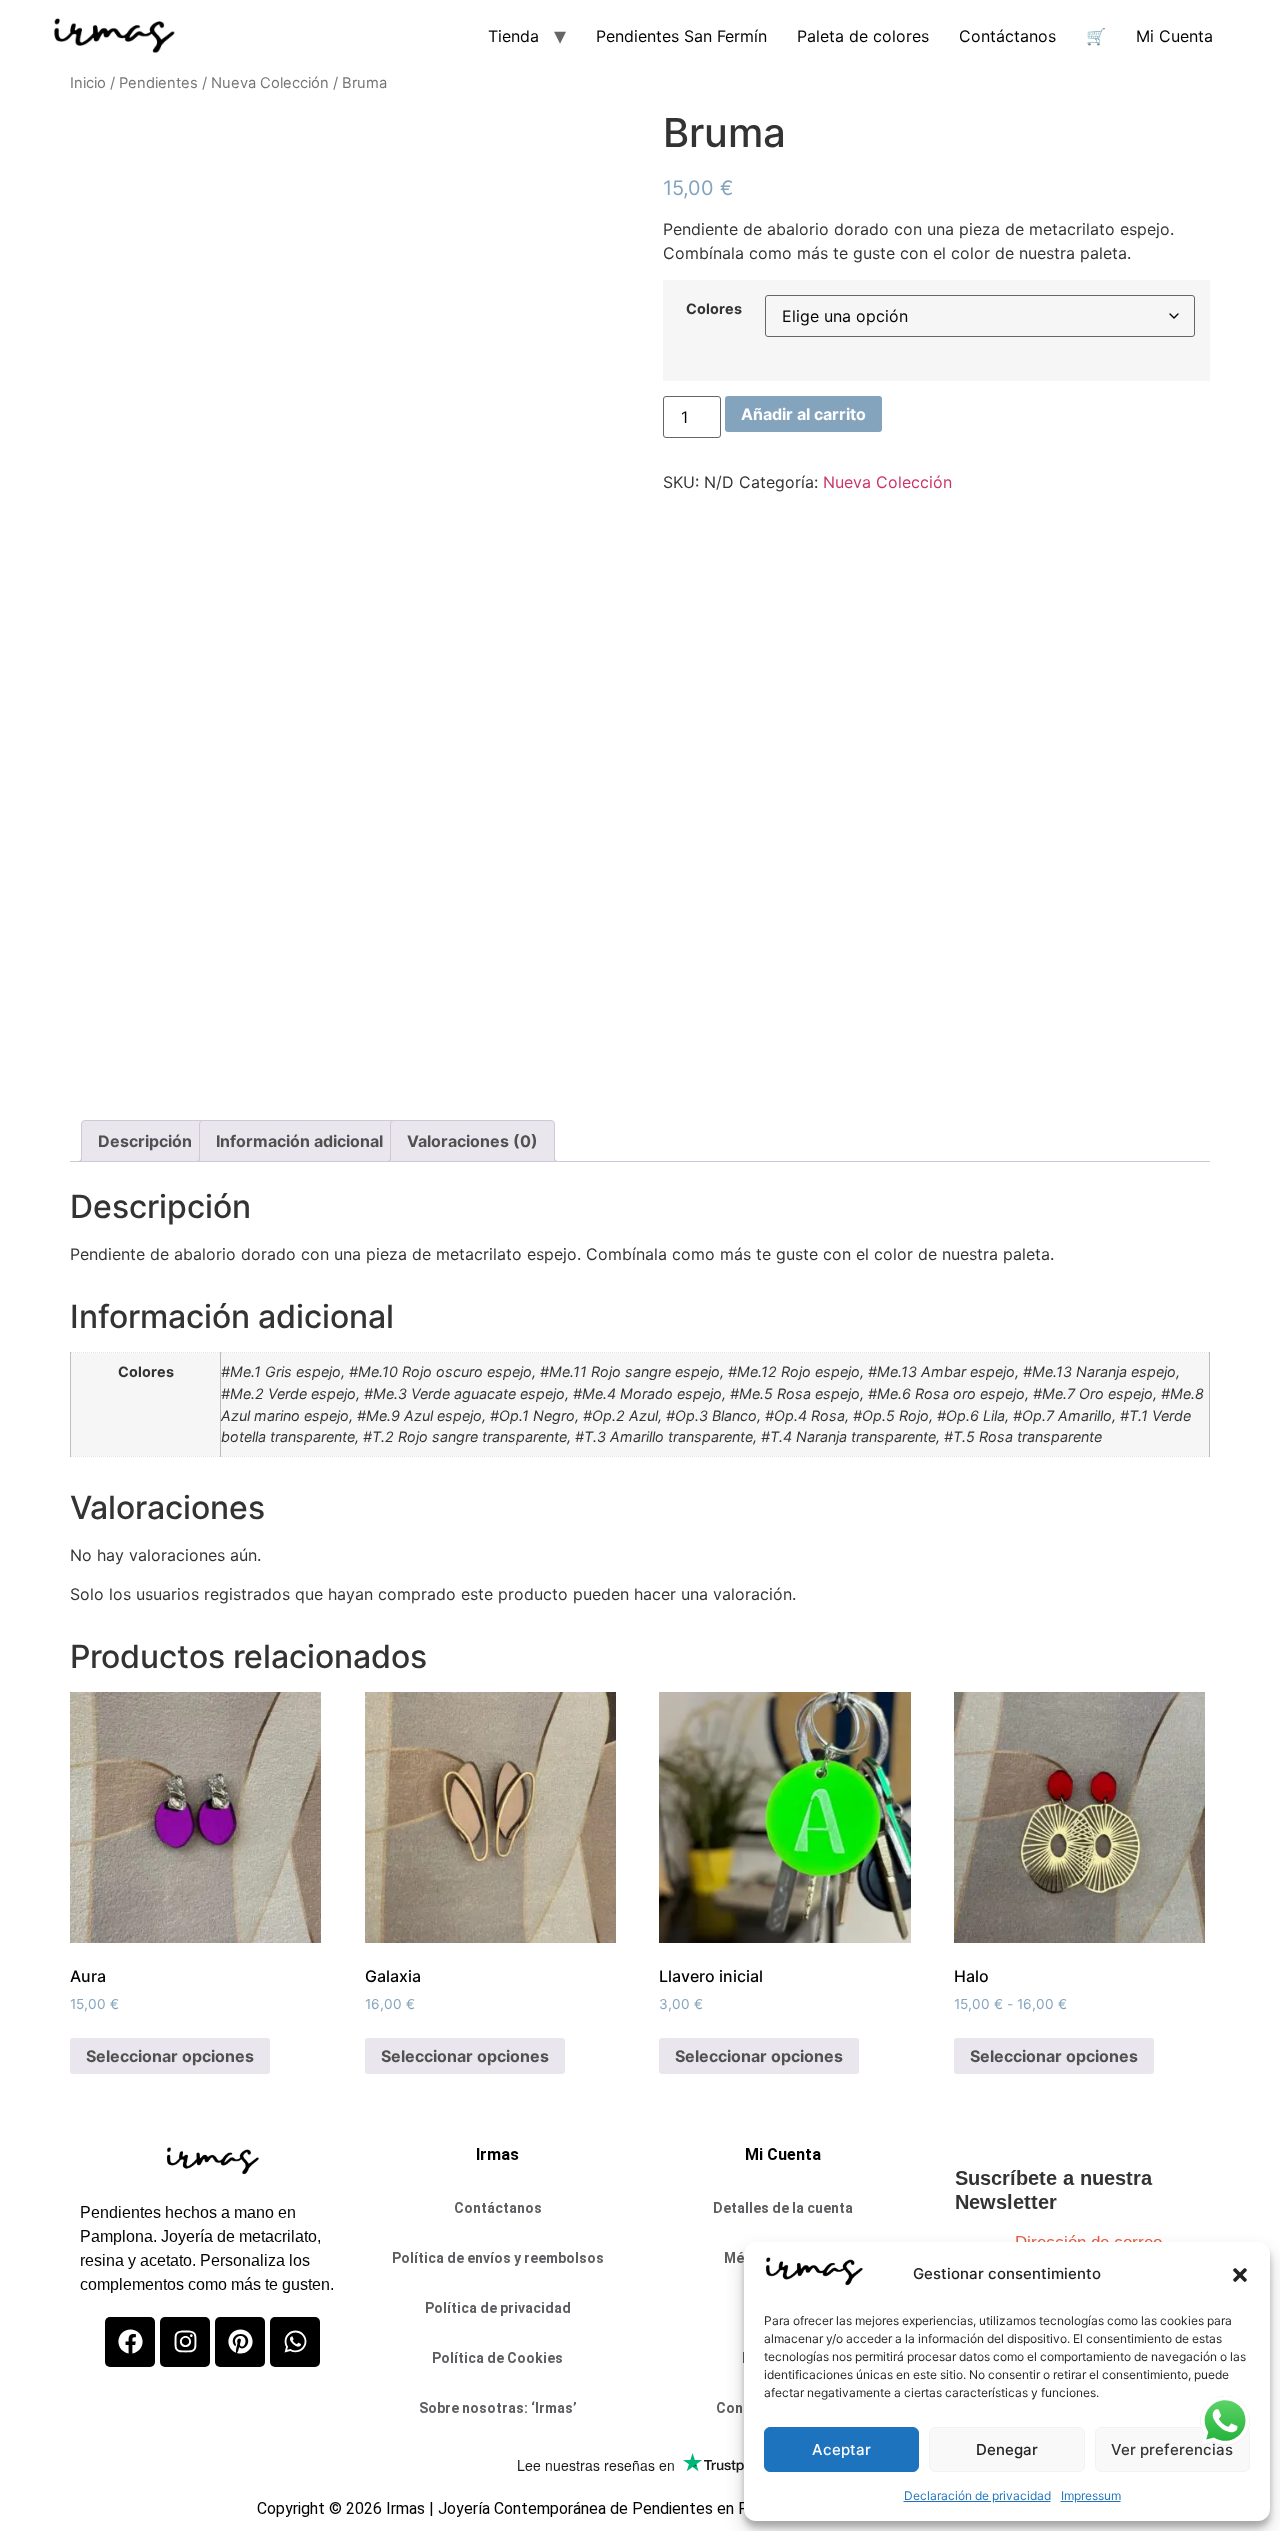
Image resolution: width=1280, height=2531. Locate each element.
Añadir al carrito (803, 414)
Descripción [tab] (145, 1141)
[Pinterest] (240, 2342)
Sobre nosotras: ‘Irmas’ (498, 2408)
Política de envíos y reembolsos (498, 2258)
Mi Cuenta (1174, 36)
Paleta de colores (863, 36)
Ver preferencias (1172, 2449)
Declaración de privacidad (977, 2495)
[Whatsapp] (295, 2342)
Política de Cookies (497, 2358)
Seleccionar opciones (170, 2056)
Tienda (513, 36)
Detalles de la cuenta (783, 2208)
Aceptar (841, 2449)
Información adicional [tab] (299, 1141)
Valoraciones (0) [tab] (472, 1141)
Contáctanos (1007, 36)
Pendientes (158, 83)
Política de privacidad (498, 2308)
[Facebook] (130, 2342)
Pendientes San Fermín (681, 36)
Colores (714, 309)
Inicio (88, 83)
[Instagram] (185, 2342)
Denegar (1007, 2449)
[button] (1240, 2275)
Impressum (1091, 2495)
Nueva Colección (270, 83)
